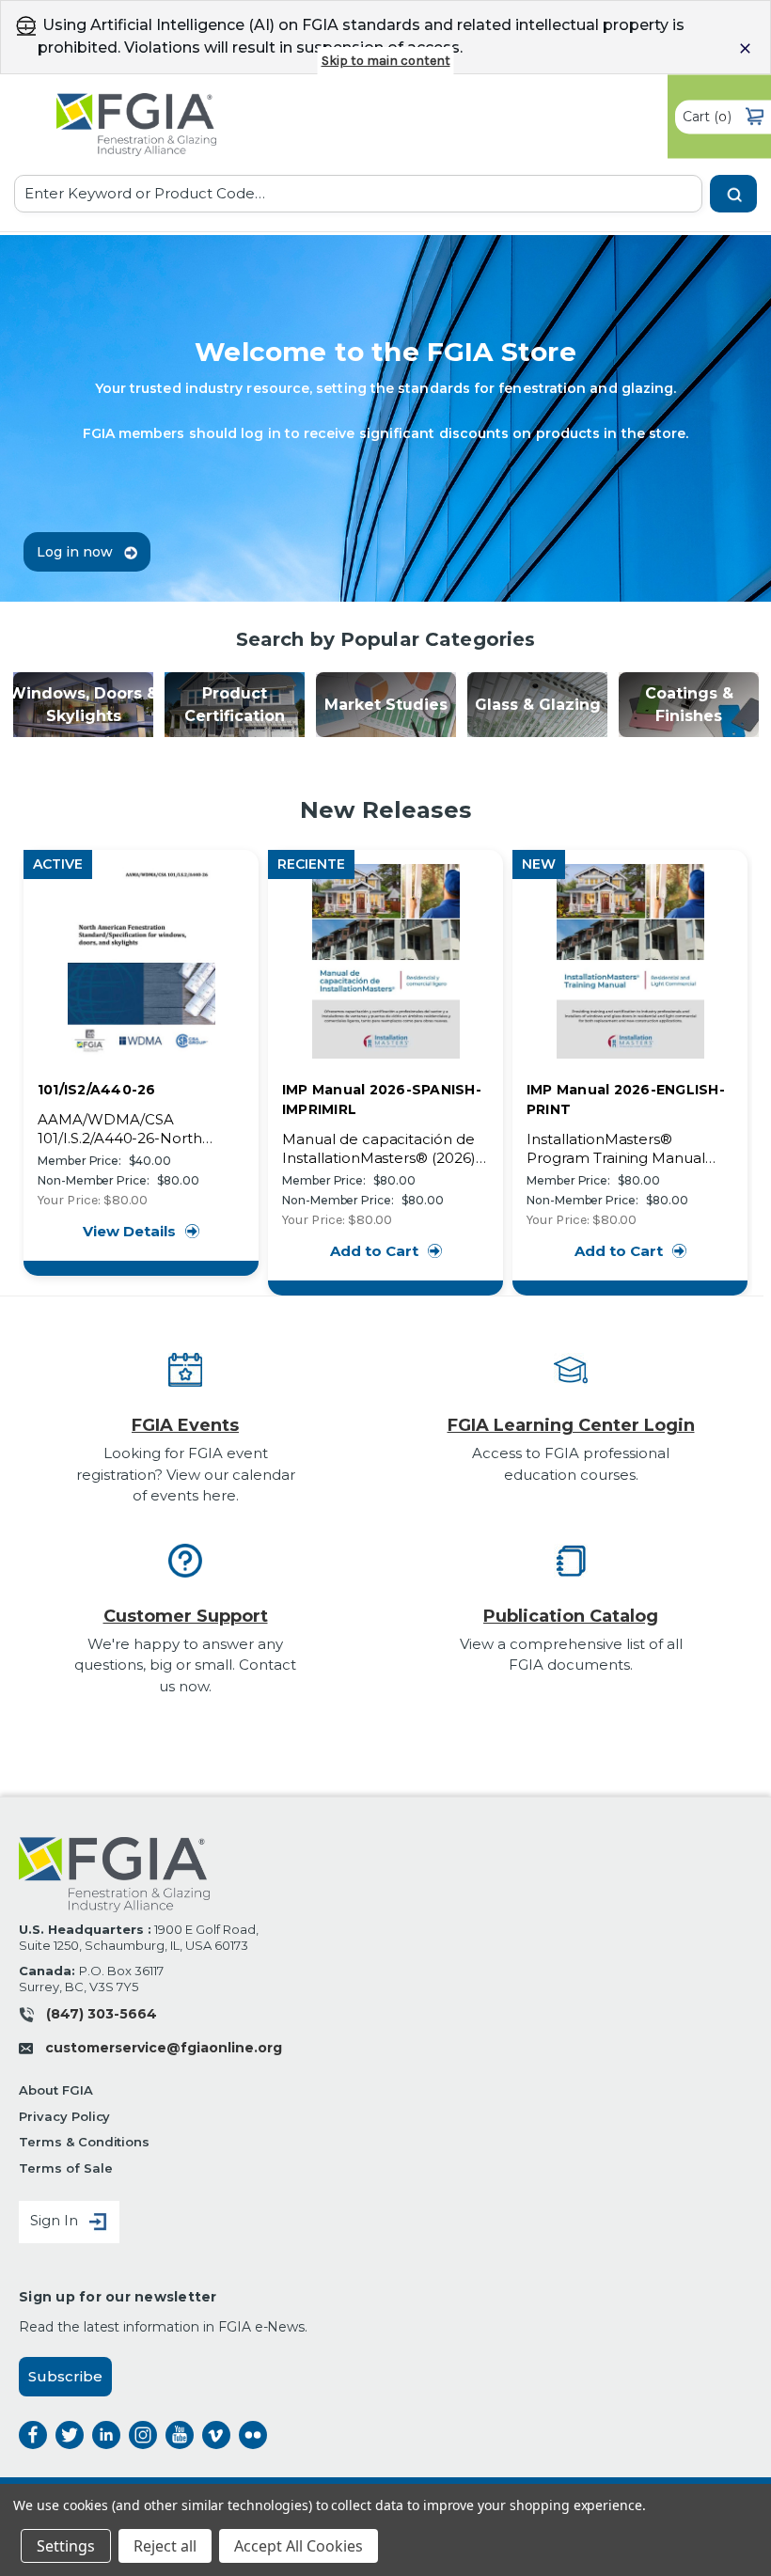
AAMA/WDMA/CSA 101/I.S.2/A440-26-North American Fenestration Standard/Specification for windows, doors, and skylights (141, 1129)
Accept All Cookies (299, 2546)
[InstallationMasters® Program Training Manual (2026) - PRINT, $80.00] (630, 961)
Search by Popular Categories (386, 639)
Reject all (165, 2546)
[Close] (745, 48)
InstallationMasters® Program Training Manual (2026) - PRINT (616, 1149)
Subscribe (65, 2376)
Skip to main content (386, 61)
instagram (143, 2435)
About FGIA (56, 2090)
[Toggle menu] (26, 28)
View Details (129, 1231)
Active (58, 864)
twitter (70, 2435)
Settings (66, 2546)
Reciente (311, 864)
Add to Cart (374, 1251)
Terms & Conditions (84, 2142)
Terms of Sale (65, 2168)
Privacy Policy (64, 2116)
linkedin (106, 2435)
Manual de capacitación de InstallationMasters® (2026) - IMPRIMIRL (384, 1149)
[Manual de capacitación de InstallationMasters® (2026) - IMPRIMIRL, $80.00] (386, 961)
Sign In (56, 2221)
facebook (33, 2435)
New (539, 864)
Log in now (77, 552)
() (707, 116)
